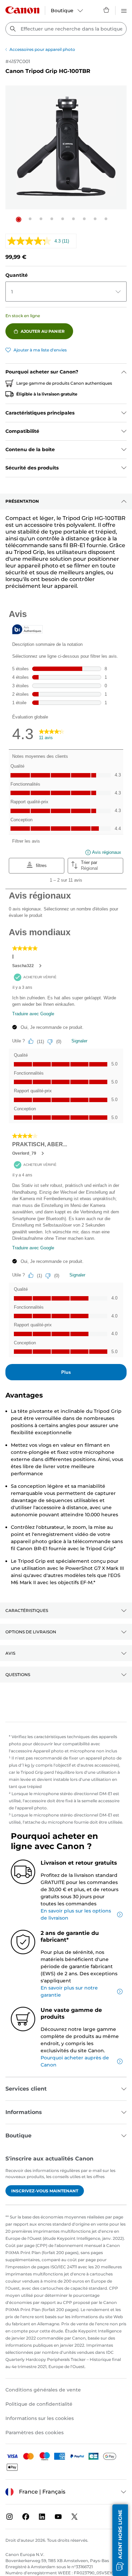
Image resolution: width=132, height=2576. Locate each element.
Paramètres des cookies (35, 2433)
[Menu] (124, 10)
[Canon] (22, 10)
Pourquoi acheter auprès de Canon (75, 2061)
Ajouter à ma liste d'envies (40, 350)
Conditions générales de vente (43, 2390)
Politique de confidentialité (39, 2404)
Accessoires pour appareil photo (42, 49)
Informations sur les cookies (40, 2418)
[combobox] (66, 29)
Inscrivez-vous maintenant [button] (45, 2191)
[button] (19, 219)
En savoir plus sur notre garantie (69, 1991)
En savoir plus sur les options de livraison (76, 1914)
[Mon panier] (107, 10)
